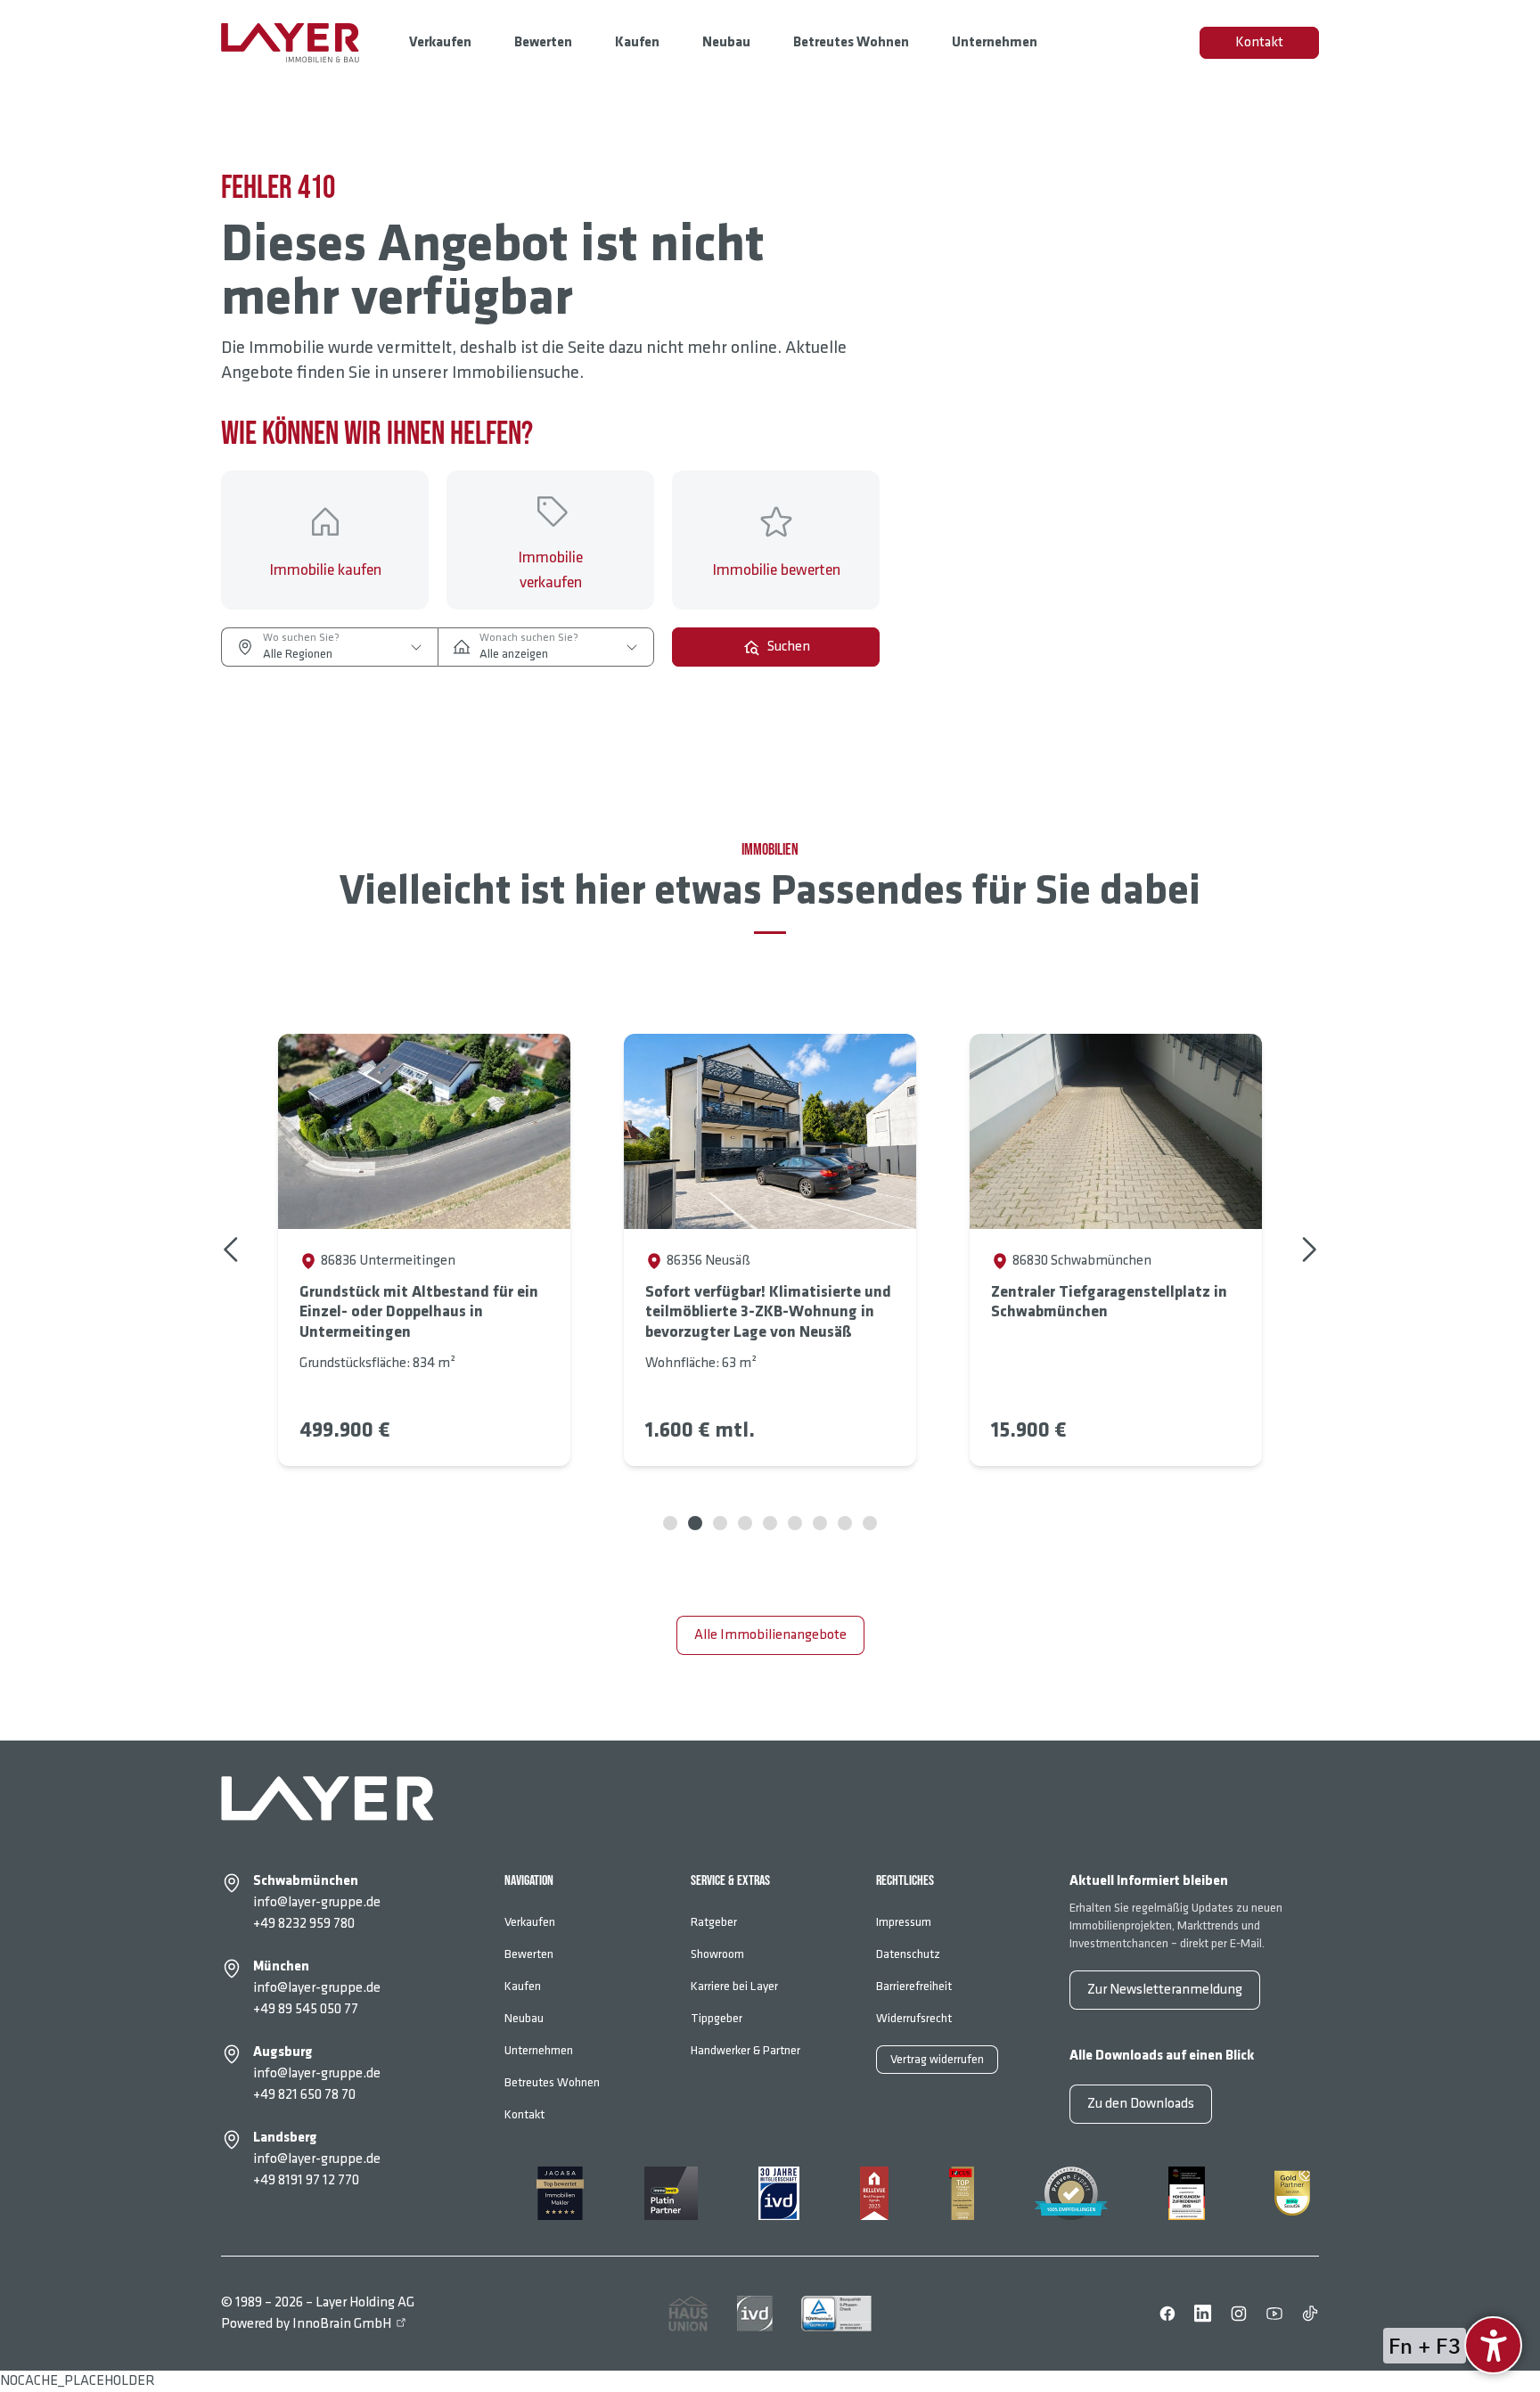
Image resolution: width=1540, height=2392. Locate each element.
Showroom (717, 1954)
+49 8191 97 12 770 (306, 2180)
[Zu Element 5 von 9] (770, 1523)
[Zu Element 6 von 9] (795, 1523)
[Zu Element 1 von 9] (670, 1523)
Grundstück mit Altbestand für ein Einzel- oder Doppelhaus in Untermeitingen (419, 1312)
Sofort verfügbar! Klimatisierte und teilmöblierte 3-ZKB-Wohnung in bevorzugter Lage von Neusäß (768, 1312)
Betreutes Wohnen (851, 42)
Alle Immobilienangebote (770, 1635)
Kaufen (637, 42)
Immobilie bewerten (776, 570)
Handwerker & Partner (745, 2050)
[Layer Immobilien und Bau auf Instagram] (1239, 2314)
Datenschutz (908, 1954)
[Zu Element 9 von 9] (870, 1523)
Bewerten (543, 42)
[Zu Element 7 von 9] (820, 1523)
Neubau (726, 42)
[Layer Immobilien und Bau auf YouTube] (1274, 2314)
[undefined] (1493, 2345)
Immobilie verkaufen (550, 570)
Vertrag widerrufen (937, 2059)
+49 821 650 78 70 (304, 2095)
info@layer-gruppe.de (317, 1902)
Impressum (904, 1922)
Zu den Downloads (1141, 2104)
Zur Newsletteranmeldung (1165, 1990)
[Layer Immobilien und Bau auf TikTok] (1310, 2314)
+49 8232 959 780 (304, 1924)
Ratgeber (714, 1922)
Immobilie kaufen (325, 570)
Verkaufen (440, 42)
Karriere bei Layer (734, 1986)
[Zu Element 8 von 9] (845, 1523)
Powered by (306, 2324)
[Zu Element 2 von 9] (695, 1523)
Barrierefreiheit (914, 1986)
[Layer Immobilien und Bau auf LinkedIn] (1203, 2314)
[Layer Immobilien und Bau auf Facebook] (1167, 2314)
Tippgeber (717, 2018)
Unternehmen (995, 42)
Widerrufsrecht (914, 2018)
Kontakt (1259, 42)
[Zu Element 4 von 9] (745, 1523)
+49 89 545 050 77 (306, 2009)
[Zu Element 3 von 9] (720, 1523)
